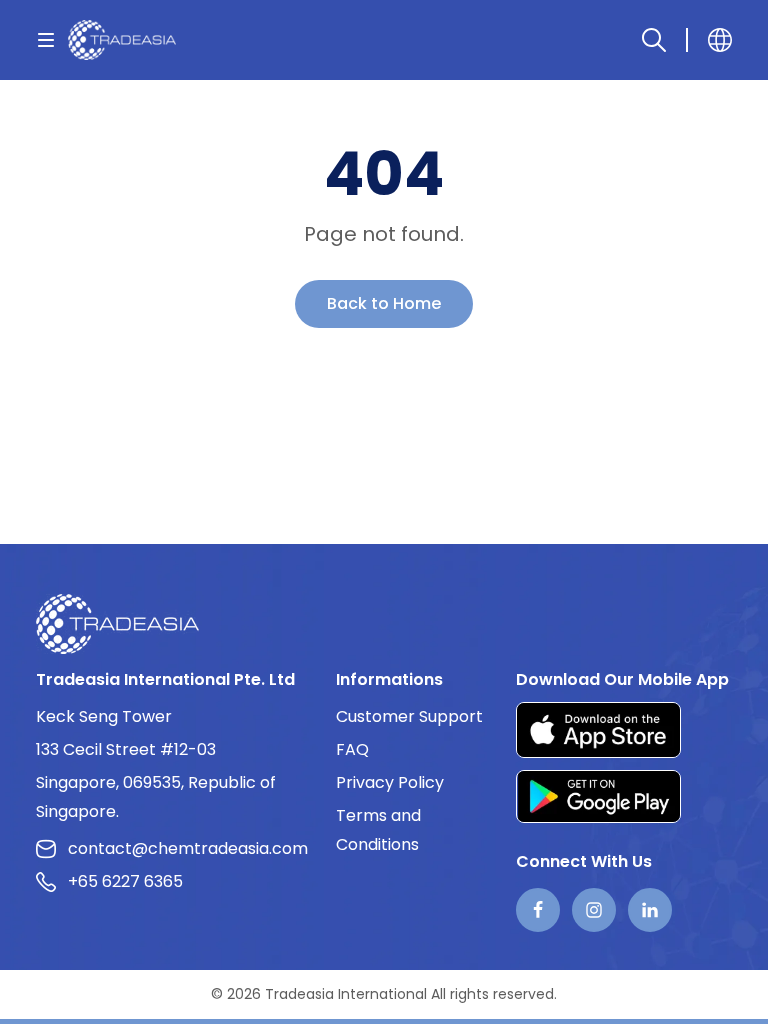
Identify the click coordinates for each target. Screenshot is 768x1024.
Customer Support (409, 716)
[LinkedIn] (650, 910)
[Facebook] (538, 910)
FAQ (352, 749)
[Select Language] (720, 40)
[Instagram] (594, 910)
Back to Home (384, 303)
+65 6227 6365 (125, 881)
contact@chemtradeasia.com (188, 848)
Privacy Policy (390, 782)
